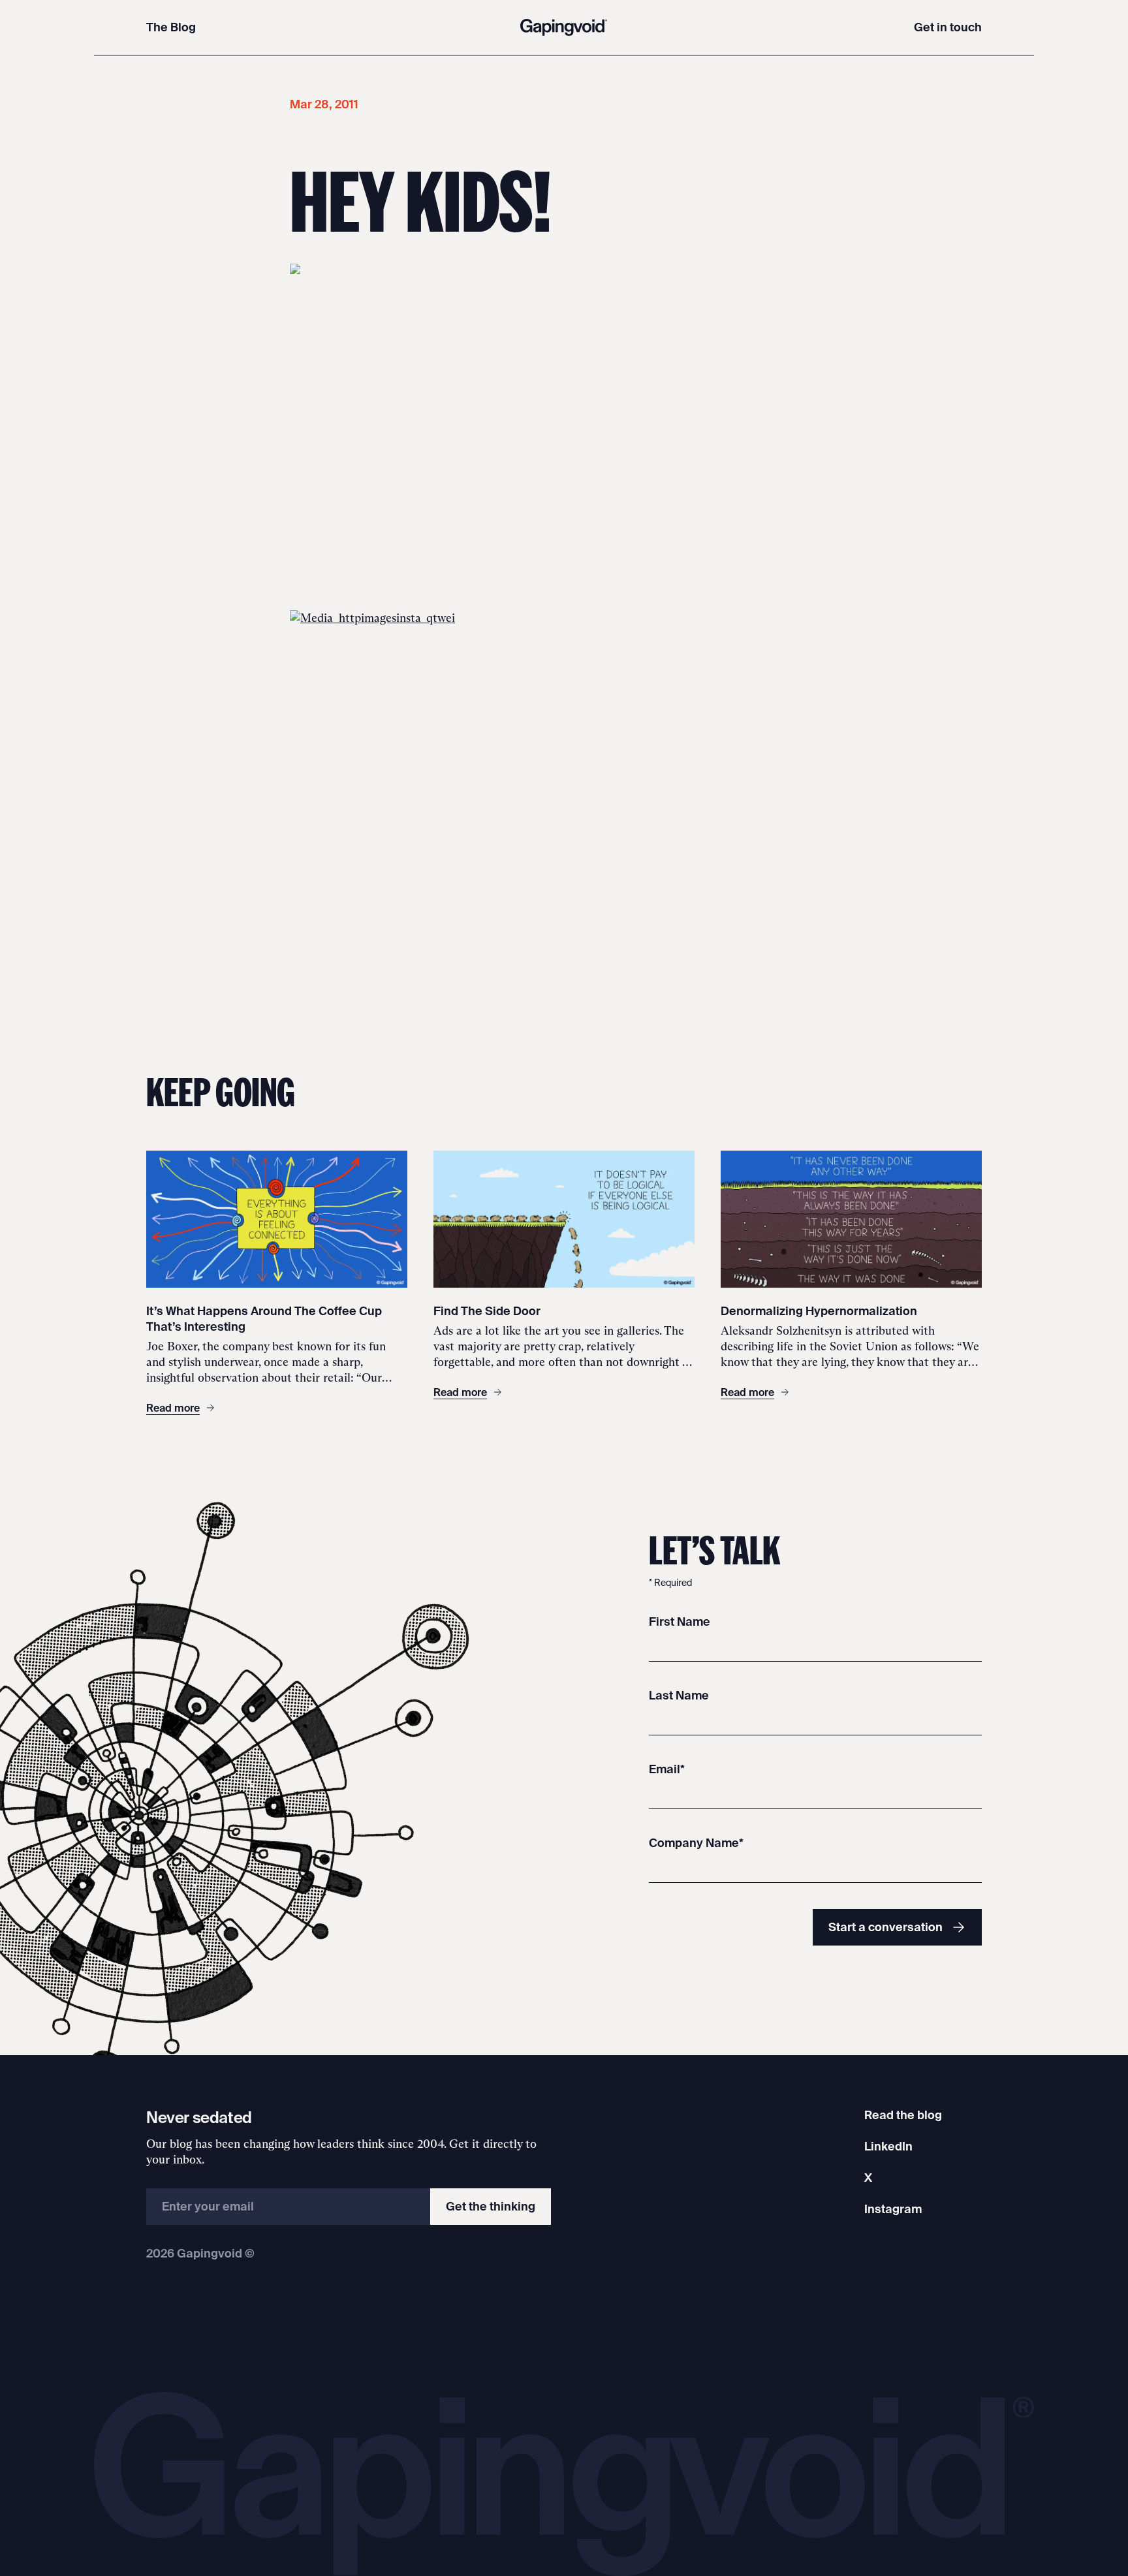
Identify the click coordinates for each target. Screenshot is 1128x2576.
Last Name (679, 1695)
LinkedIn (888, 2146)
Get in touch (948, 27)
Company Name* (696, 1843)
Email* (667, 1769)
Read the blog (903, 2115)
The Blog (171, 27)
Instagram (893, 2209)
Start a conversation (885, 1927)
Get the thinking (491, 2206)
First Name (680, 1622)
